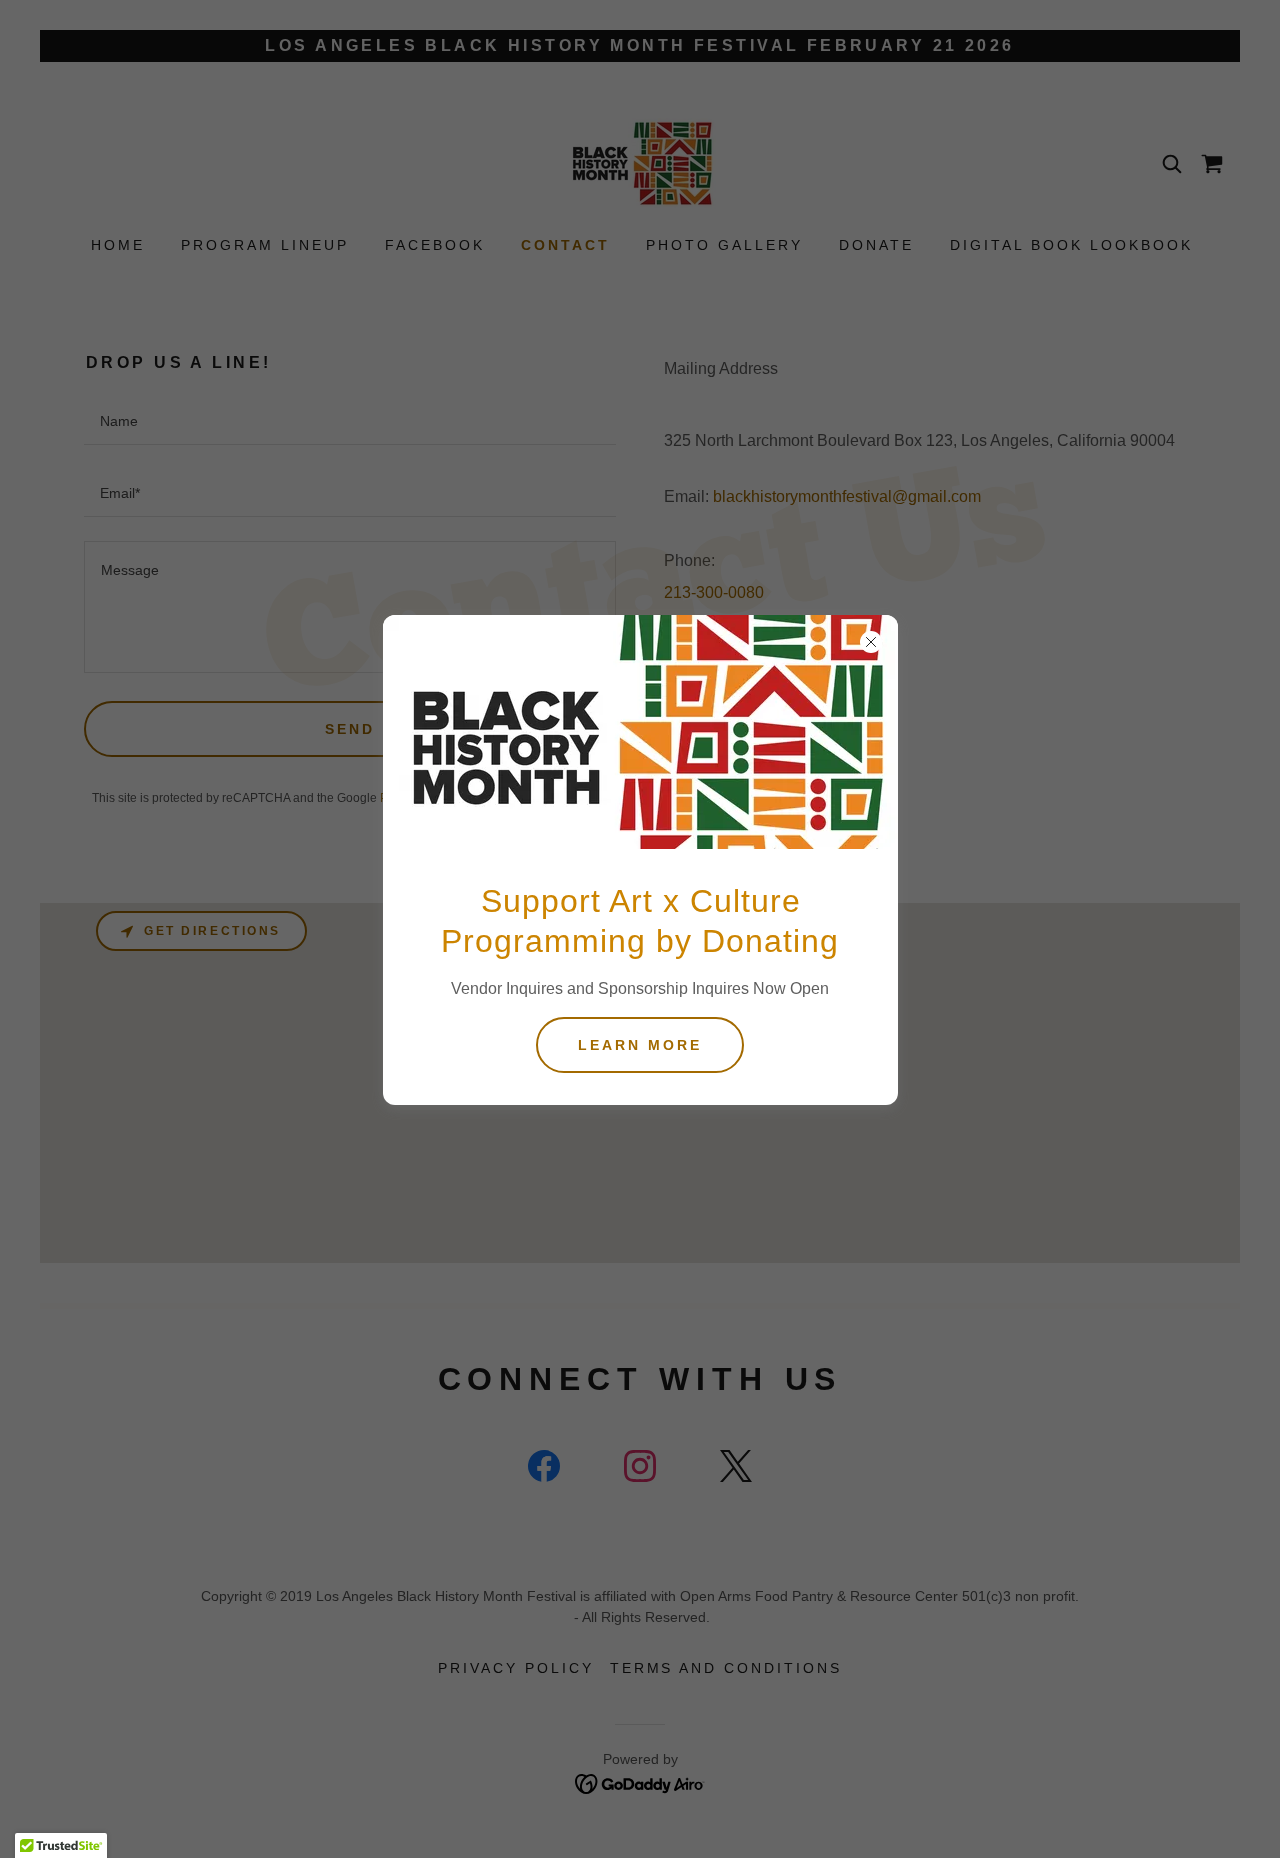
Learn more (640, 1045)
